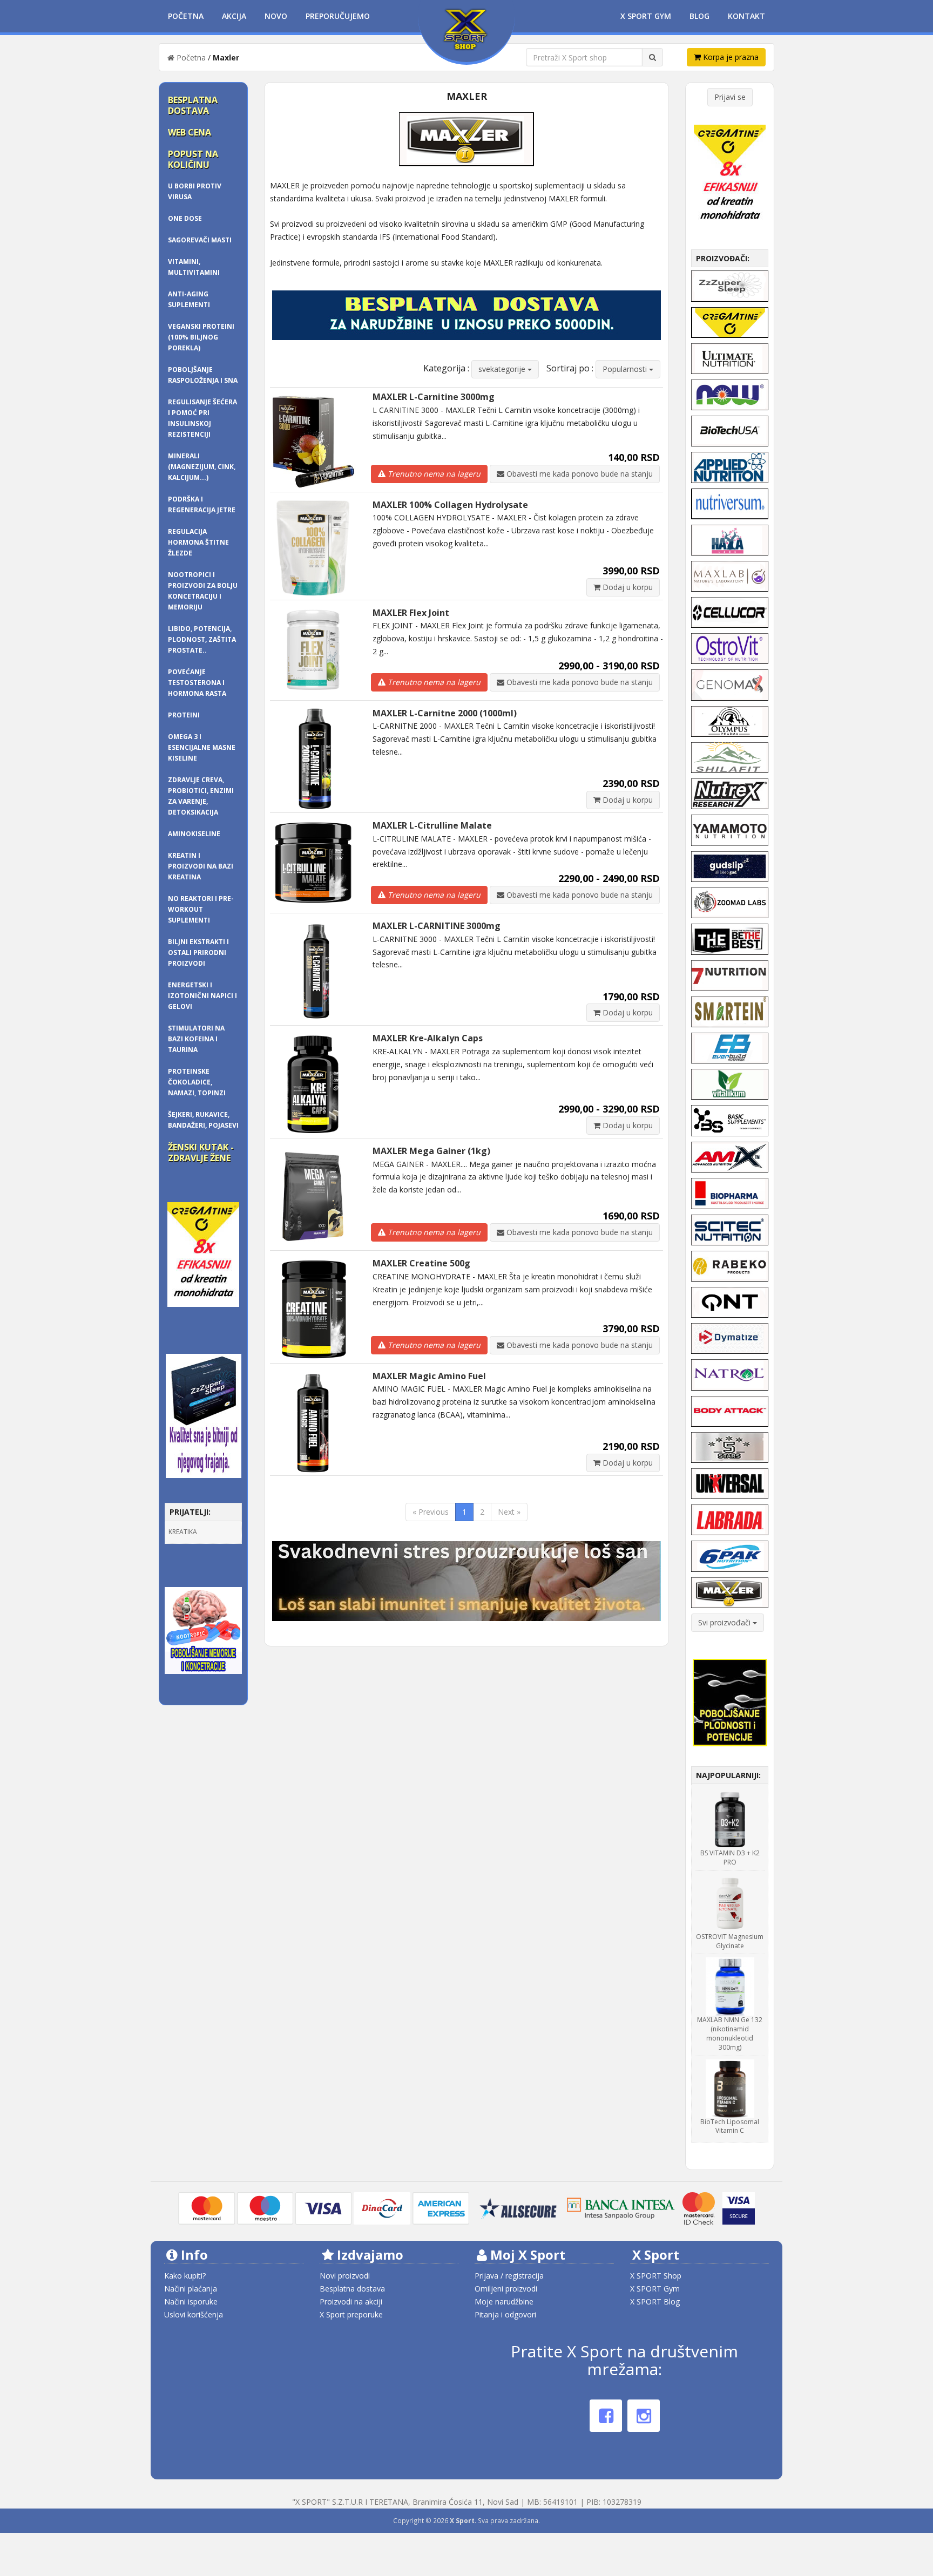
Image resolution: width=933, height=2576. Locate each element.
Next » (509, 1512)
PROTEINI (184, 715)
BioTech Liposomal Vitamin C (730, 2126)
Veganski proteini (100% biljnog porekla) (201, 337)
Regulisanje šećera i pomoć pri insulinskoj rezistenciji (202, 418)
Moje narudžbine (504, 2302)
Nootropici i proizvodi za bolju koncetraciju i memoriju (203, 591)
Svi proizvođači (725, 1622)
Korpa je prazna (730, 57)
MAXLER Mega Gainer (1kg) (431, 1151)
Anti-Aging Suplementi (189, 299)
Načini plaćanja (191, 2289)
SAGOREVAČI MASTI (200, 240)
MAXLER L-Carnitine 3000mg (434, 397)
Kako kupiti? (185, 2276)
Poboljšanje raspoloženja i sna (203, 375)
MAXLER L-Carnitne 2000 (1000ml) (445, 713)
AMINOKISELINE (194, 834)
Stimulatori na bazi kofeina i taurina (196, 1039)
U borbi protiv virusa (195, 191)
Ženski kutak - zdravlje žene (201, 1153)
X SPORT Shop (656, 2276)
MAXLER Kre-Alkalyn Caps (428, 1038)
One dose (185, 218)
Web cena (190, 132)
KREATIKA (183, 1532)
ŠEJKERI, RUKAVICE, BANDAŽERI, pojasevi (203, 1120)
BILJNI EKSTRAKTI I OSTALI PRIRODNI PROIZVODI (198, 953)
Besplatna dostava (193, 105)
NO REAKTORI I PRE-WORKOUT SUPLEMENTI (201, 909)
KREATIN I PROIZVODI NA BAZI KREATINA (201, 866)
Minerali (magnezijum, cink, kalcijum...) (202, 467)
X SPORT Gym (655, 2289)
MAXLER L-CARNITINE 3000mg (437, 926)
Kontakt (746, 16)
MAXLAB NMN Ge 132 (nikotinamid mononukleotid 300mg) (730, 2033)
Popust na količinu (193, 159)
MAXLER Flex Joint (411, 613)
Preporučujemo (338, 16)
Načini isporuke (191, 2302)
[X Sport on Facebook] (606, 2416)
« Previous (431, 1512)
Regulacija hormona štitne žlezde (198, 542)
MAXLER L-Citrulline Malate (432, 825)
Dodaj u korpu (627, 587)
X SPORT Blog (655, 2302)
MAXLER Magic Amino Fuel (429, 1376)
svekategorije (503, 369)
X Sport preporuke (351, 2314)
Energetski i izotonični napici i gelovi (202, 996)
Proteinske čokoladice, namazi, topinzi (197, 1082)
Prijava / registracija (509, 2276)
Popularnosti (626, 369)
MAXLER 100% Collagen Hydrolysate (450, 505)
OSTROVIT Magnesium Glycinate (730, 1941)
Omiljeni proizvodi (506, 2289)
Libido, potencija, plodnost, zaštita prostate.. (202, 639)
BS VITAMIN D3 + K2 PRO (730, 1858)
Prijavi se (730, 97)
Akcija (234, 16)
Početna (186, 16)
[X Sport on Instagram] (644, 2416)
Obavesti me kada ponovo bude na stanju (579, 474)
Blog (699, 16)
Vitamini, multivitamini (194, 267)
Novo (276, 16)
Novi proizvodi (345, 2276)
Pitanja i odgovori (505, 2314)
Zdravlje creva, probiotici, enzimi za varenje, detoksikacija (201, 796)
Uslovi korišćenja (194, 2314)
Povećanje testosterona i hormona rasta (197, 683)
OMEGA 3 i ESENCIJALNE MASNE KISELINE (202, 747)
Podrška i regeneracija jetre (202, 504)
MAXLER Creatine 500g (421, 1263)
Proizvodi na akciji (351, 2302)
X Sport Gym (646, 16)
